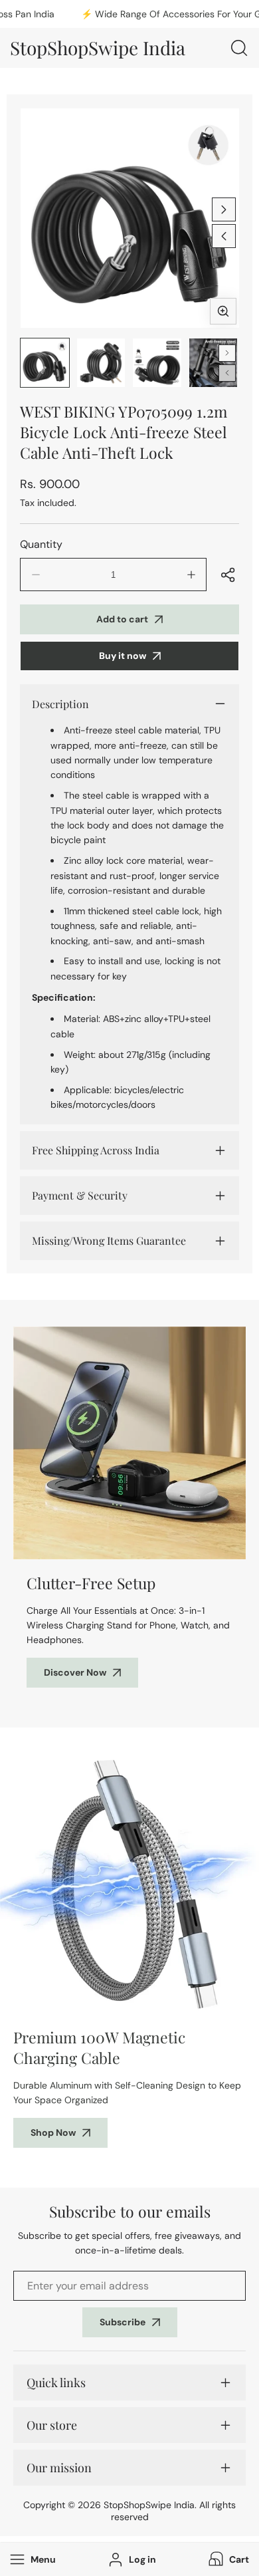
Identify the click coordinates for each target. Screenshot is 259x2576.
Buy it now (123, 656)
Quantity (41, 544)
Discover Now (75, 1672)
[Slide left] (224, 236)
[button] (227, 2559)
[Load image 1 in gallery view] (45, 363)
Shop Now (53, 2132)
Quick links (56, 2383)
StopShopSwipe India (149, 2505)
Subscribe (123, 2322)
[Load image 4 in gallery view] (214, 363)
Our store (52, 2425)
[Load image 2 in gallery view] (101, 363)
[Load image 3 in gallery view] (157, 363)
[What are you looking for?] (239, 48)
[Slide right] (224, 209)
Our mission (59, 2468)
